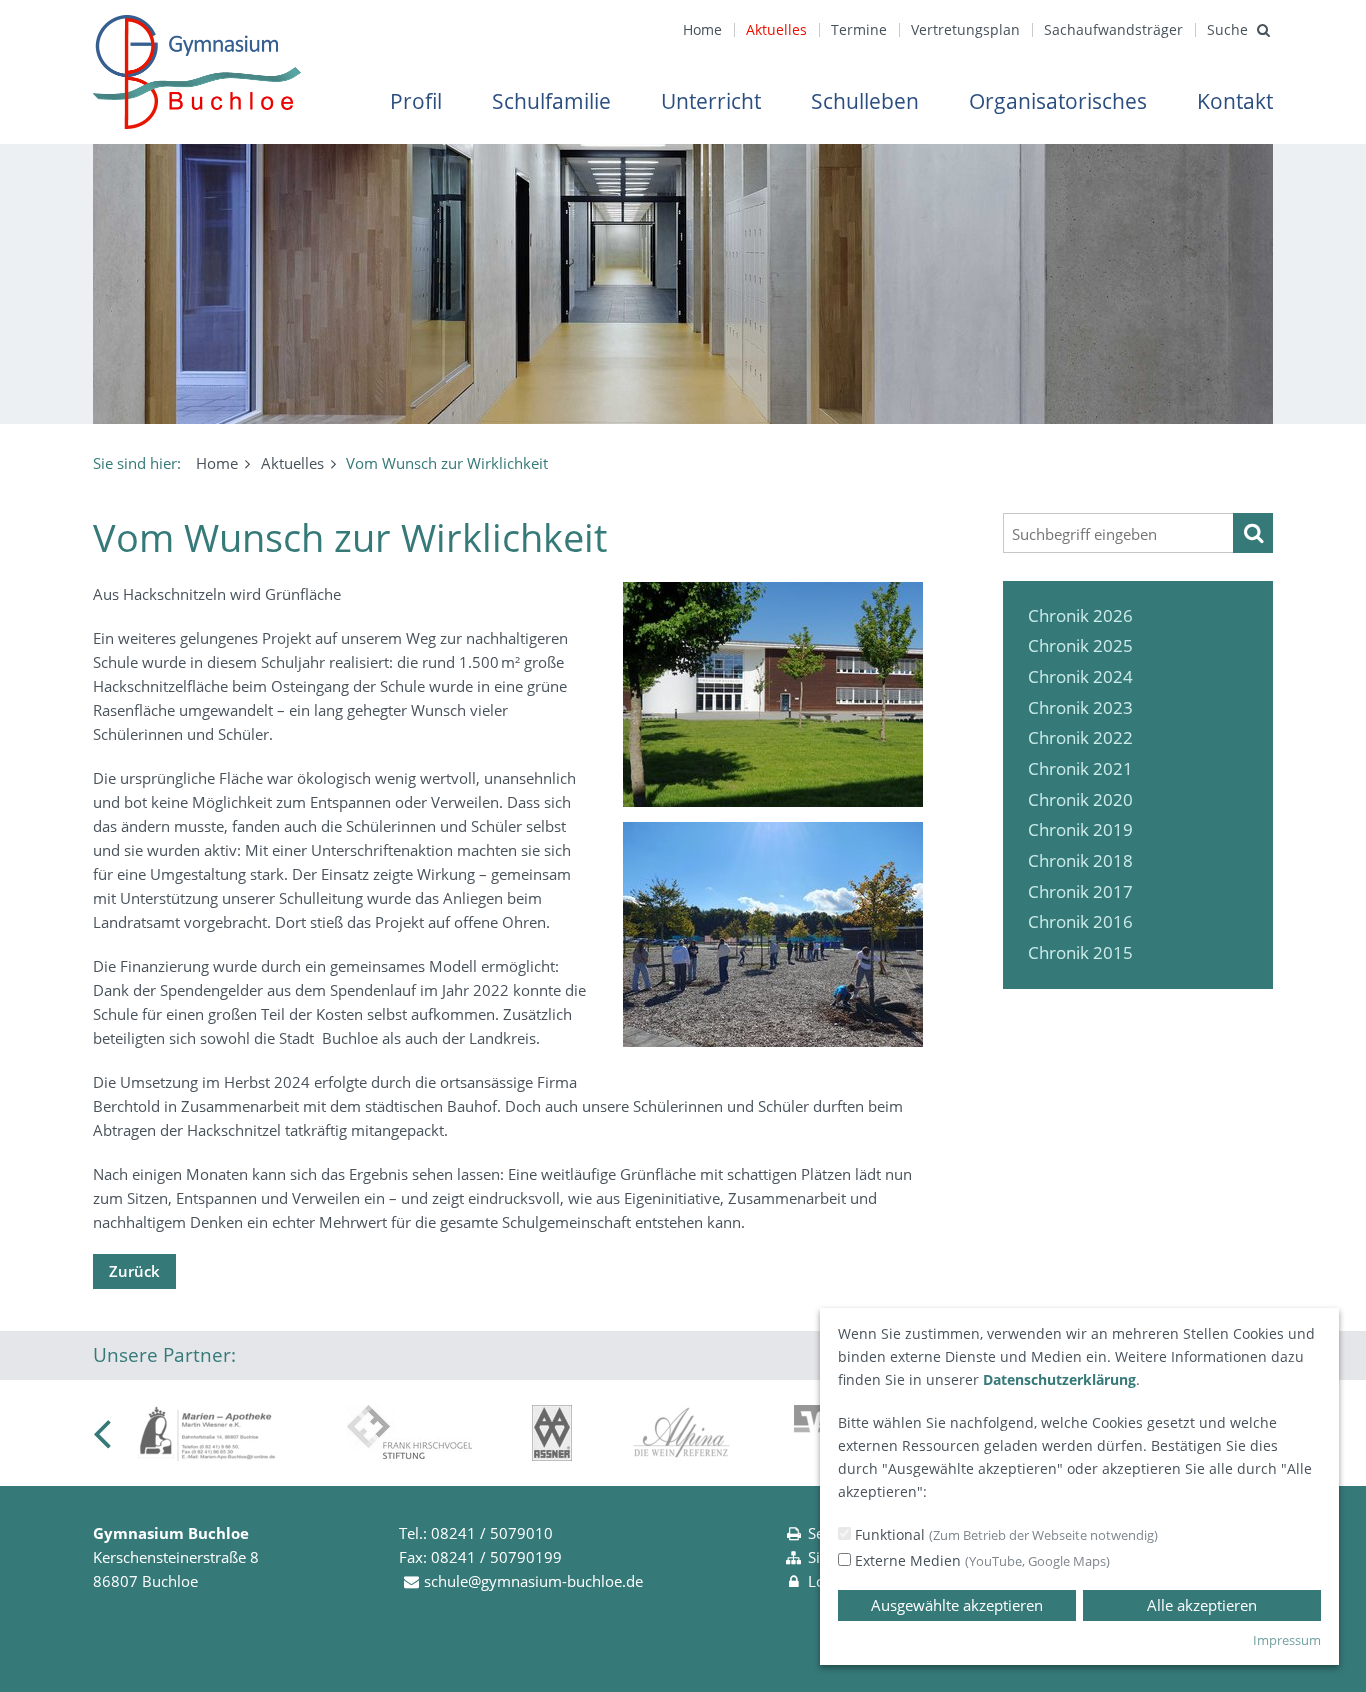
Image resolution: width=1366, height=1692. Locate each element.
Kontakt (1235, 101)
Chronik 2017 (1080, 891)
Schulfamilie (551, 101)
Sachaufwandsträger (1113, 29)
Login (827, 1581)
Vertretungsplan (965, 29)
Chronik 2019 (1080, 829)
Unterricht (711, 101)
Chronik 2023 (1080, 707)
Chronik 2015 (1080, 952)
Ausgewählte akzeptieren (957, 1605)
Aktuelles (776, 29)
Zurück (134, 1271)
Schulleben (865, 101)
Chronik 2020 (1080, 799)
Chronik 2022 (1080, 737)
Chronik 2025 (1080, 645)
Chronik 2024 (1080, 676)
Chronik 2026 (1080, 615)
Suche (1227, 29)
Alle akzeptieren (1202, 1605)
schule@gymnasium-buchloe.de (533, 1581)
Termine (859, 29)
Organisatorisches (1058, 101)
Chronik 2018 (1080, 860)
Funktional (1004, 1534)
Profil (416, 101)
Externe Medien (980, 1560)
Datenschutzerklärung (1059, 1379)
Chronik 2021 (1080, 768)
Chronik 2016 (1080, 921)
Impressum (1287, 1640)
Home (702, 29)
